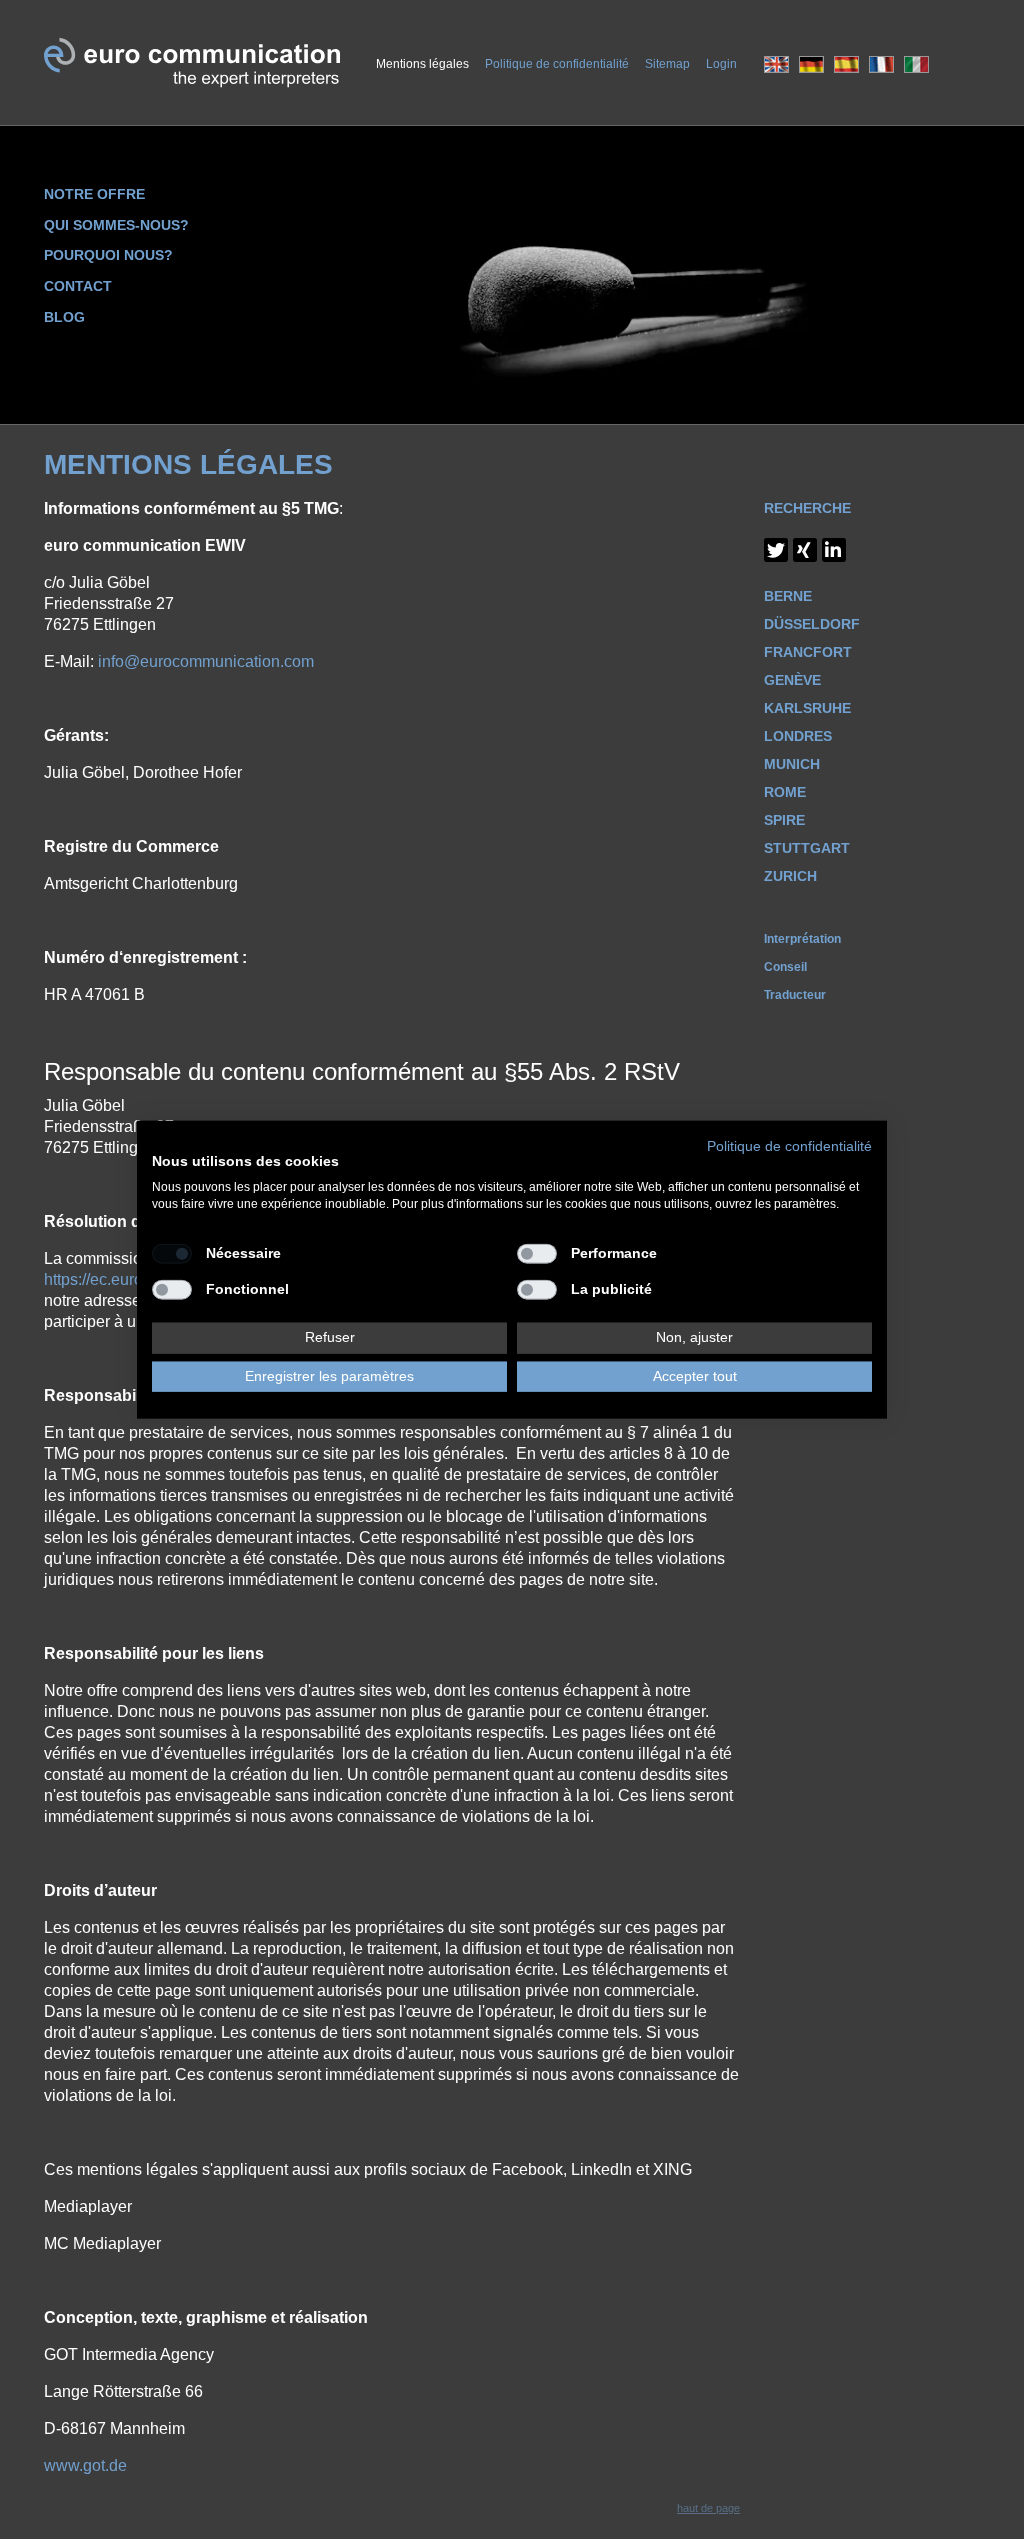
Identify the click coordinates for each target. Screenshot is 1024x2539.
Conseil (785, 967)
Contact (78, 286)
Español (846, 64)
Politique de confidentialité (557, 64)
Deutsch (811, 64)
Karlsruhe (807, 708)
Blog (64, 317)
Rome (785, 792)
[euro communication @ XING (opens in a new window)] (805, 550)
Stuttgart (807, 848)
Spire (784, 820)
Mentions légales (422, 64)
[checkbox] (172, 1253)
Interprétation (802, 939)
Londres (798, 736)
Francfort (808, 652)
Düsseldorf (812, 624)
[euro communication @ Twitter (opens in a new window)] (776, 550)
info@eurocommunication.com (206, 661)
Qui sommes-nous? (116, 225)
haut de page (708, 2508)
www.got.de (85, 2465)
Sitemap (667, 64)
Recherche (807, 508)
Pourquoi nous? (108, 255)
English (776, 64)
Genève (792, 680)
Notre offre (94, 194)
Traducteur (795, 995)
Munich (792, 764)
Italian (916, 64)
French (881, 64)
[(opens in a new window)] (834, 550)
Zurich (790, 876)
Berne (788, 596)
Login (721, 64)
